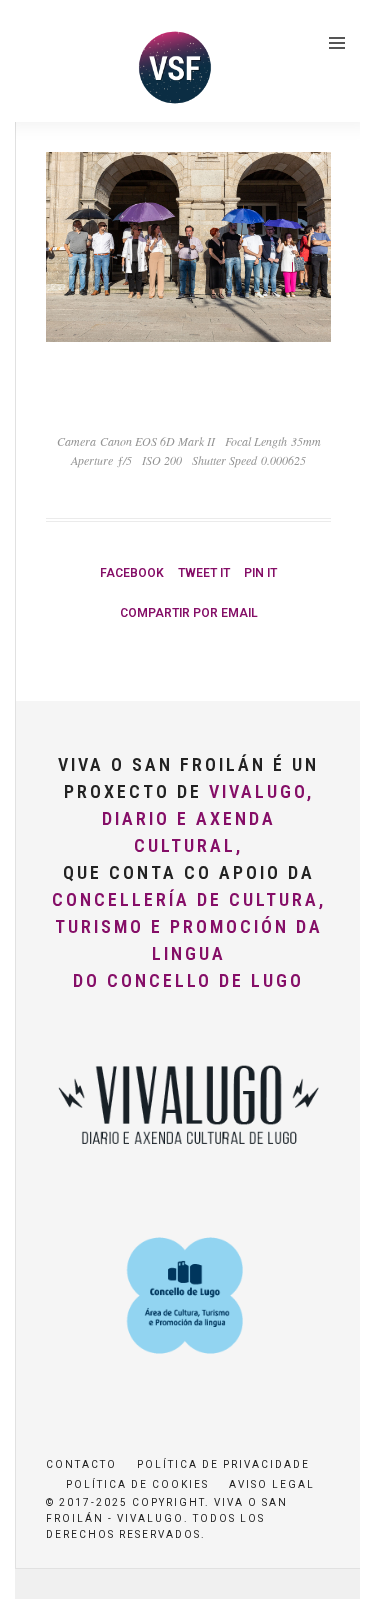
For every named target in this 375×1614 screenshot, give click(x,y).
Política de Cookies (137, 1484)
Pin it (260, 573)
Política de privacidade (223, 1464)
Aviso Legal (272, 1484)
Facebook (132, 573)
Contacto (81, 1464)
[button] (42, 64)
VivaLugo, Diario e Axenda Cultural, (208, 818)
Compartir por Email (189, 613)
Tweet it (204, 573)
